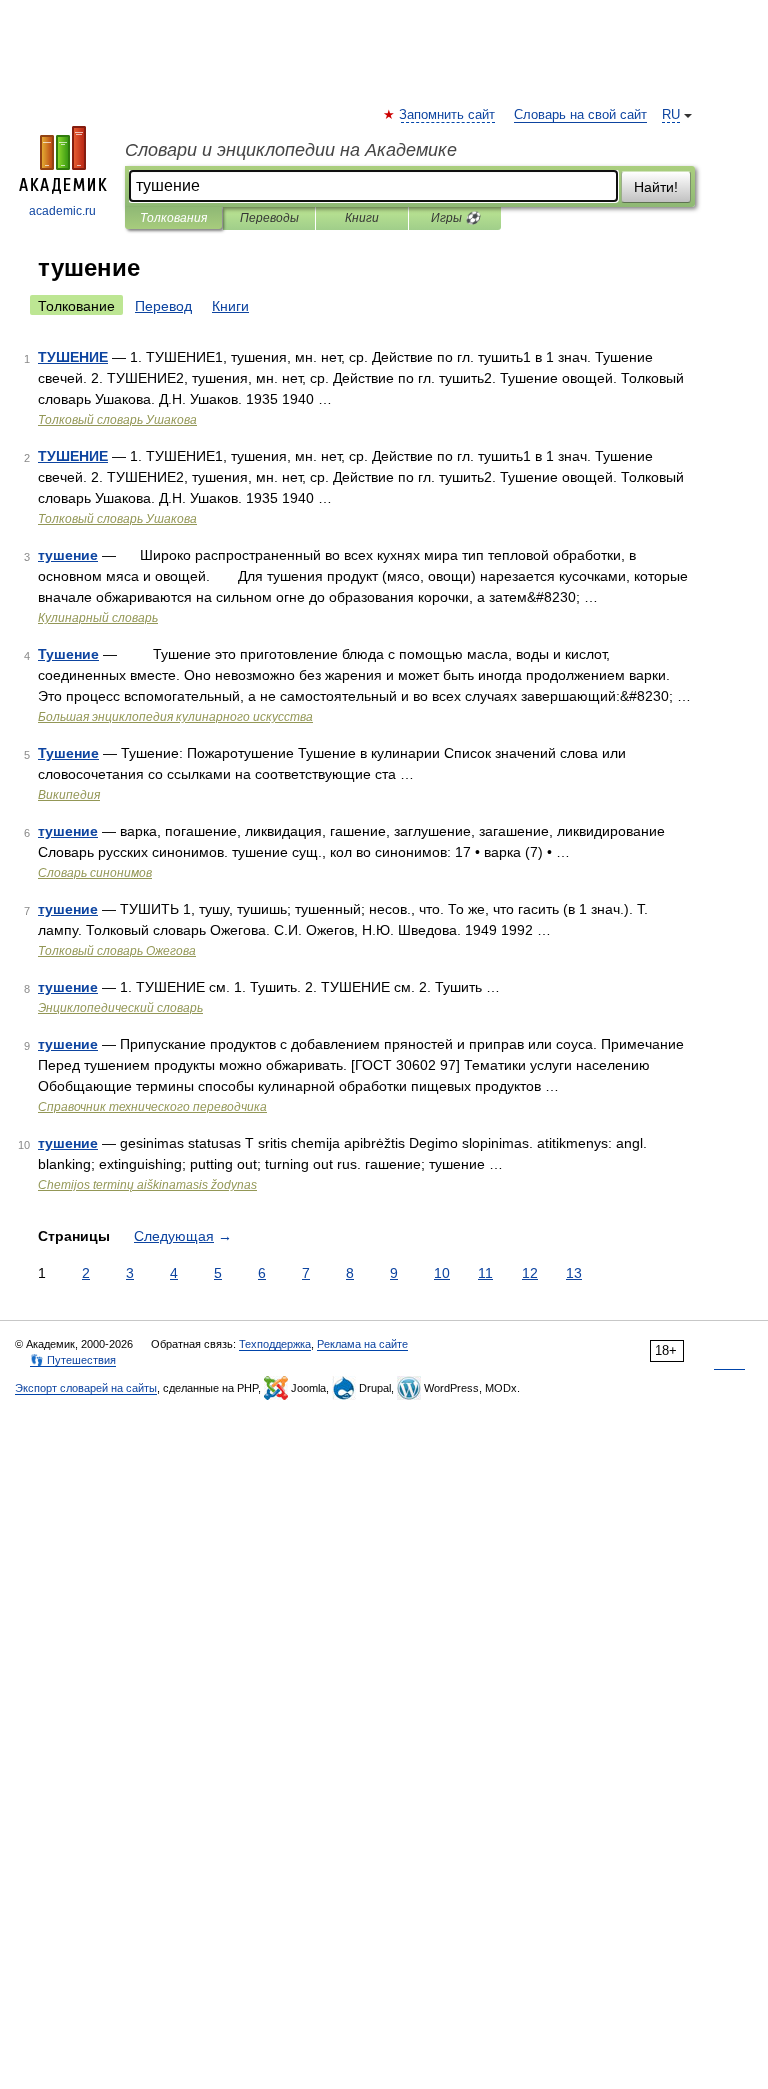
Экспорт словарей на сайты (86, 1388)
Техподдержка (275, 1344)
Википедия (69, 795)
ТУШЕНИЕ (73, 357)
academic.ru (62, 211)
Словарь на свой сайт (580, 115)
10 (442, 1273)
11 (485, 1273)
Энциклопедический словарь (120, 1008)
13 (574, 1273)
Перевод (163, 306)
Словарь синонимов (95, 873)
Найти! (656, 187)
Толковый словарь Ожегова (117, 951)
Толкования (173, 218)
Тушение (68, 654)
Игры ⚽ (455, 218)
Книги (362, 218)
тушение (68, 555)
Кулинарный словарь (98, 618)
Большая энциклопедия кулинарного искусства (175, 717)
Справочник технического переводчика (152, 1107)
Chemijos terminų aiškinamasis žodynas (147, 1185)
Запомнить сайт (448, 115)
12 (530, 1273)
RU (671, 115)
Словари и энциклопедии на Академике (291, 150)
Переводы (269, 218)
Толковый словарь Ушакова (117, 420)
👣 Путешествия (73, 1360)
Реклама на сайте (362, 1344)
